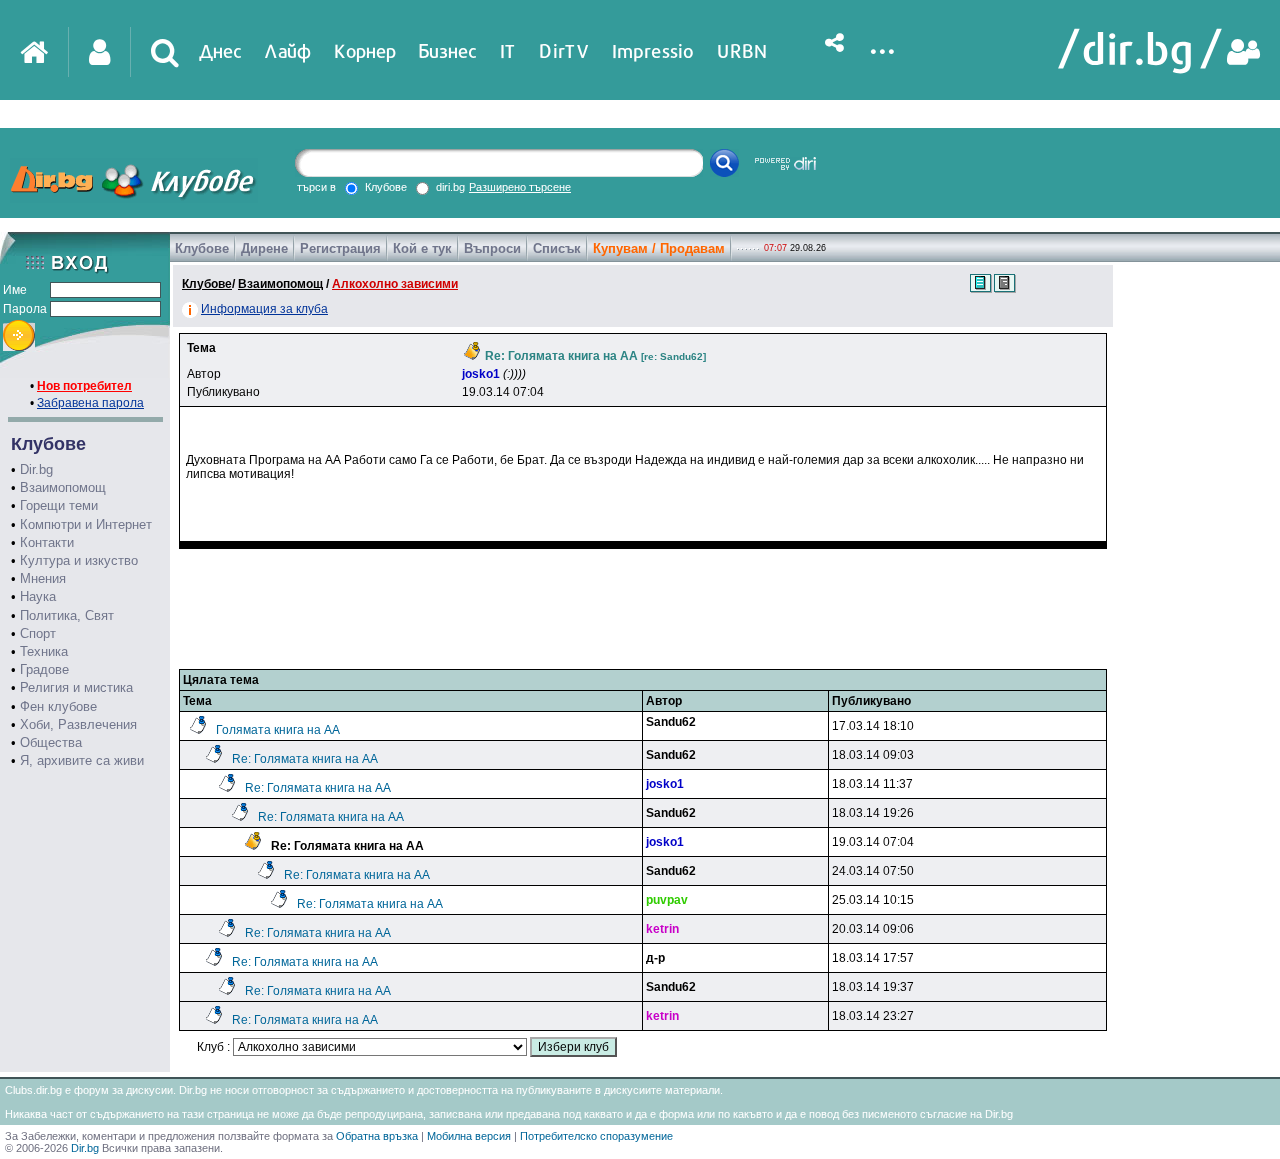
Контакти (47, 542)
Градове (44, 669)
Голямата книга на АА (278, 730)
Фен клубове (58, 706)
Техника (44, 651)
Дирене (264, 248)
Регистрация (340, 248)
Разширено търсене (520, 187)
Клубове (202, 248)
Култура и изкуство (79, 560)
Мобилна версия (469, 1136)
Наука (38, 596)
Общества (51, 742)
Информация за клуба (264, 309)
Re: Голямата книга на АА (305, 759)
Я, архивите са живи (82, 760)
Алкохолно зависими (395, 284)
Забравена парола (90, 403)
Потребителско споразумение (596, 1136)
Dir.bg (36, 469)
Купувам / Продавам (659, 248)
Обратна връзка (377, 1136)
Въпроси (492, 248)
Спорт (38, 633)
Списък (557, 248)
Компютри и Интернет (86, 524)
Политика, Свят (67, 615)
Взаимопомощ (63, 487)
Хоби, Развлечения (78, 724)
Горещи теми (59, 505)
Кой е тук (422, 248)
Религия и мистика (76, 687)
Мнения (43, 578)
